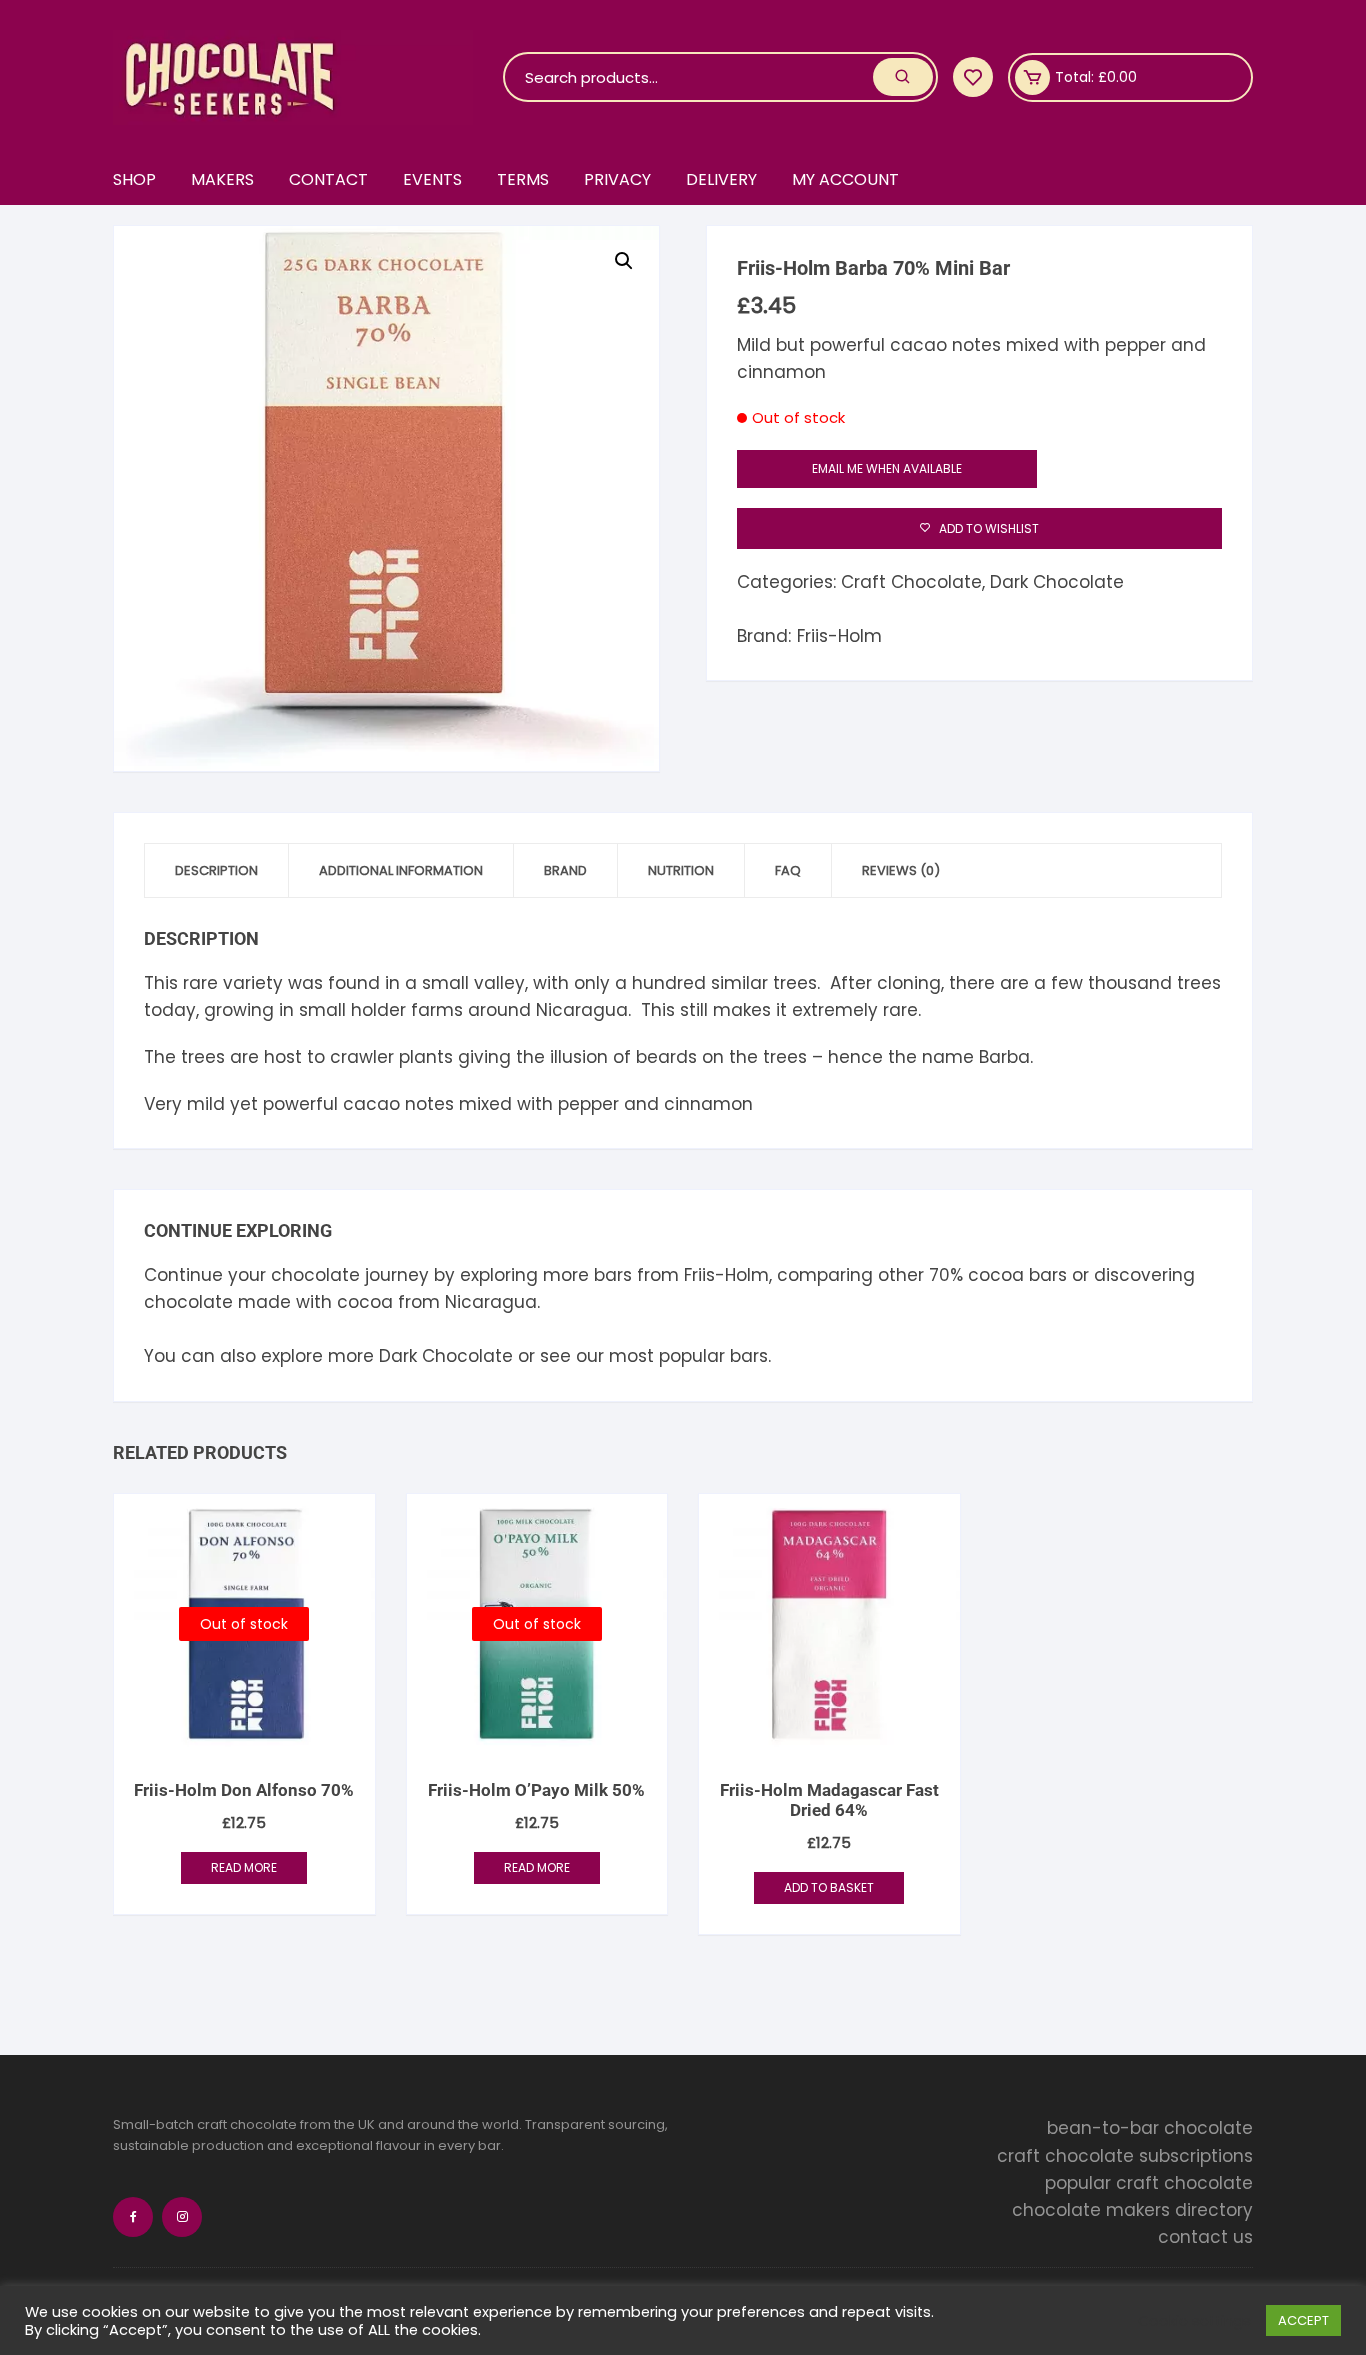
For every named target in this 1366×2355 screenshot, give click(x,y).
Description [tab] (216, 870)
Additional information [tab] (401, 870)
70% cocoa (976, 1275)
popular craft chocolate (1149, 2183)
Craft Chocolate (911, 582)
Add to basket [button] (829, 1887)
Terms (523, 179)
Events (432, 179)
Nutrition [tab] (681, 870)
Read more (244, 1867)
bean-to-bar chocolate (1150, 2128)
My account (845, 179)
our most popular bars (672, 1356)
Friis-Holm (839, 636)
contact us (1205, 2237)
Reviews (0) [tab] (901, 870)
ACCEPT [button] (1303, 2320)
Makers (222, 179)
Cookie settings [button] (1194, 2321)
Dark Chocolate (1057, 582)
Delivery (721, 179)
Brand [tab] (565, 870)
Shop (134, 179)
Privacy (617, 179)
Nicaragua (491, 1302)
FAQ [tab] (788, 870)
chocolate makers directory (1132, 2210)
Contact (328, 179)
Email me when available (887, 468)
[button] (624, 261)
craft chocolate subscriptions (1125, 2156)
